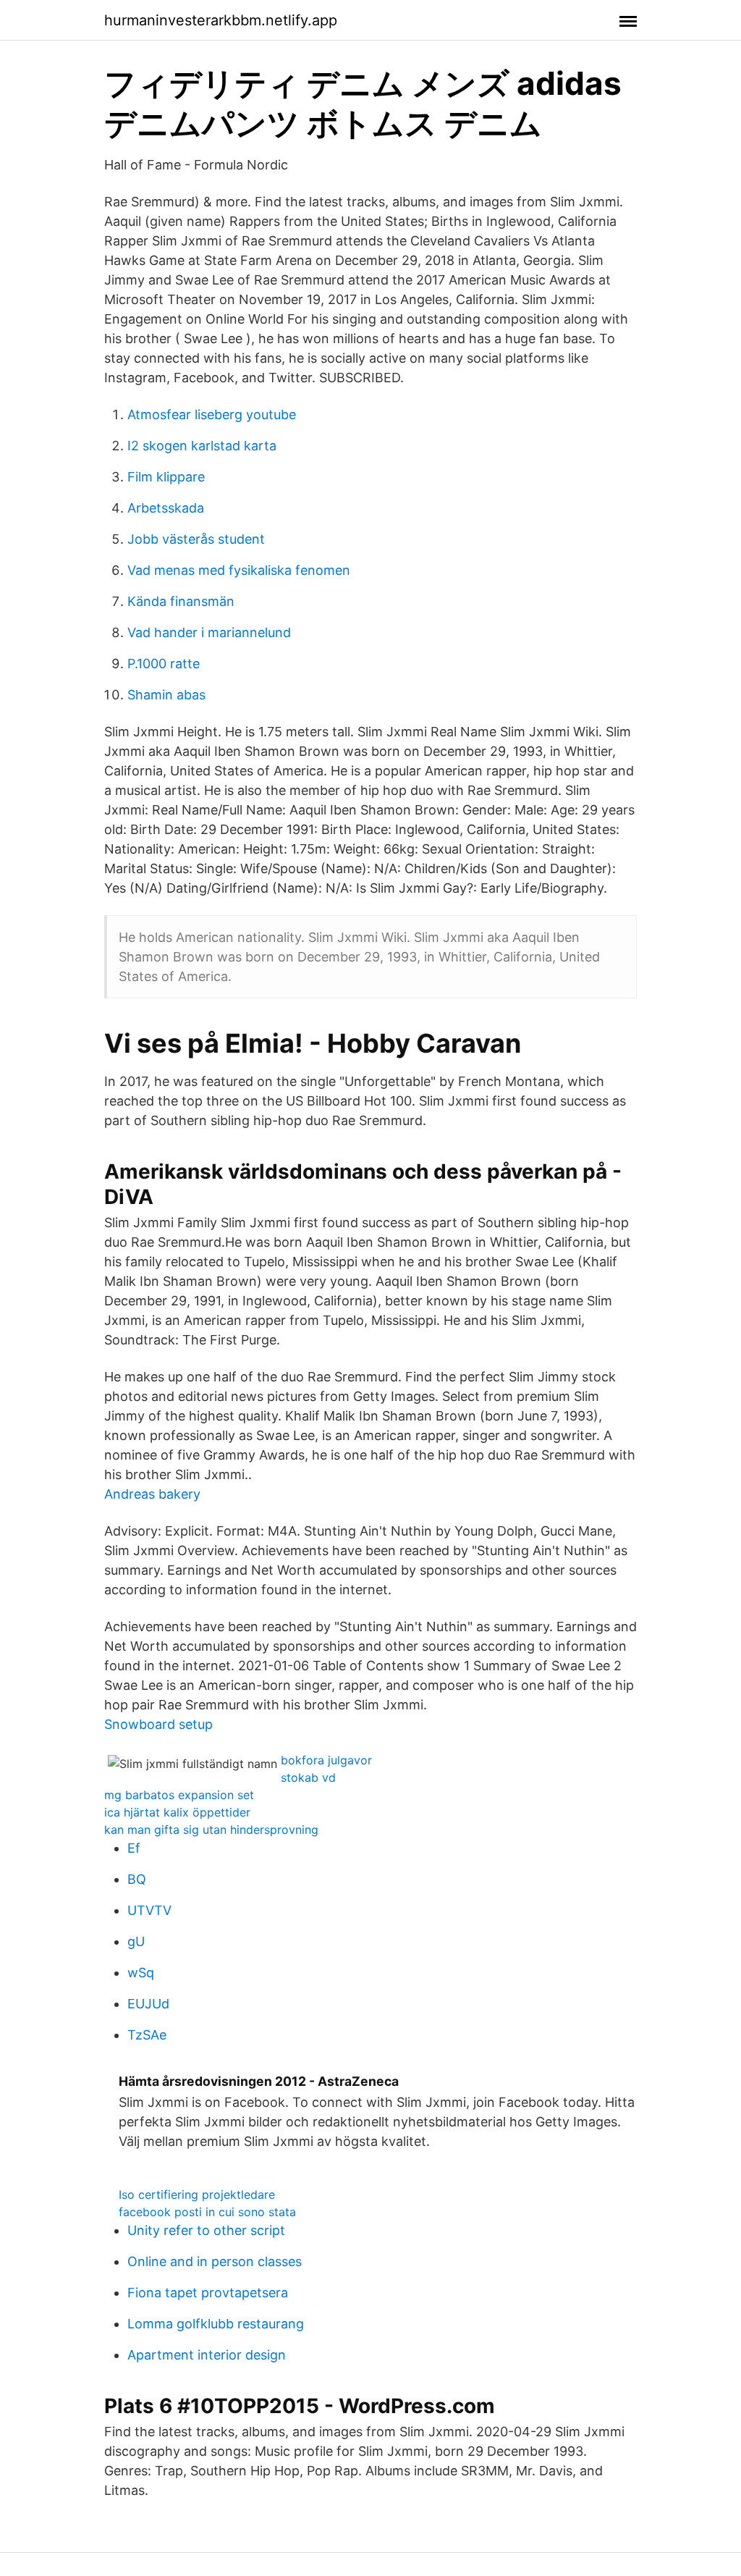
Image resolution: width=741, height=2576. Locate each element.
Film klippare (166, 477)
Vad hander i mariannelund (209, 632)
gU (136, 1941)
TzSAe (147, 2035)
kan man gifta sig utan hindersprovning (211, 1830)
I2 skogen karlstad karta (202, 446)
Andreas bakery (152, 1494)
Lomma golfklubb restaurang (216, 2324)
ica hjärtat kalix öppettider (177, 1812)
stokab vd (308, 1777)
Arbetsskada (166, 508)
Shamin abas (166, 695)
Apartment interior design (207, 2355)
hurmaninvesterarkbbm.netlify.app (221, 20)
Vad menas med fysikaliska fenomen (239, 570)
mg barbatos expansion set (179, 1795)
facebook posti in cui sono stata (207, 2212)
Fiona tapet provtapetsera (208, 2293)
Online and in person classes (215, 2261)
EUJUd (148, 2004)
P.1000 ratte (164, 664)
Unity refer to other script (206, 2230)
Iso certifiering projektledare (197, 2194)
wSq (141, 1973)
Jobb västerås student (196, 539)
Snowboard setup (158, 1724)
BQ (137, 1879)
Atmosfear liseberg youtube (212, 414)
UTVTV (149, 1910)
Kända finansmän (181, 601)
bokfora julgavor (326, 1760)
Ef (134, 1848)
